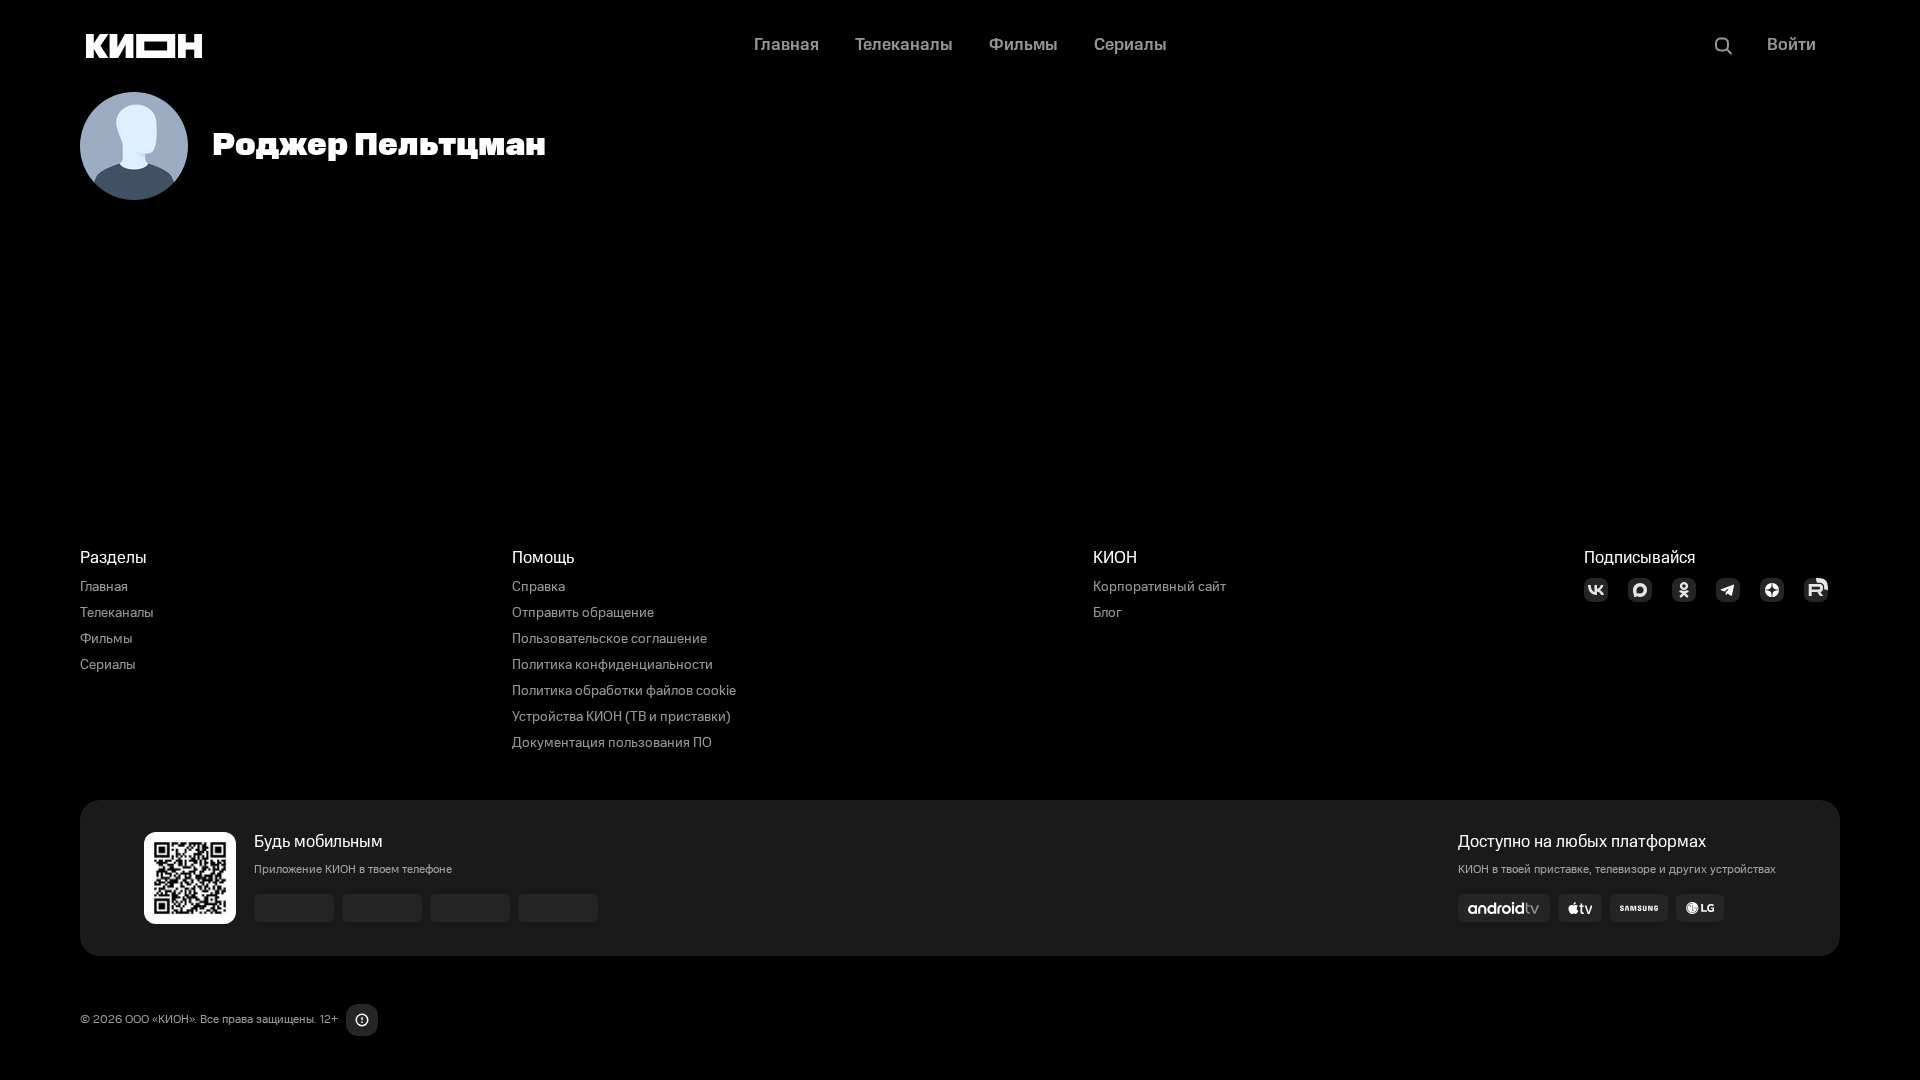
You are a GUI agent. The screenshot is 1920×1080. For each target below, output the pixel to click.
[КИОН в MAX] (1646, 590)
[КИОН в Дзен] (1778, 590)
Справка (538, 587)
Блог (1107, 613)
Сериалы (108, 665)
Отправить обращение (583, 613)
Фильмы (106, 639)
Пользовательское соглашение (609, 639)
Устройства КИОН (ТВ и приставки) (621, 717)
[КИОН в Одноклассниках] (1690, 590)
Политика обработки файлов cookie (624, 691)
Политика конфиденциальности (612, 665)
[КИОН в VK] (1602, 590)
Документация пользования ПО (612, 743)
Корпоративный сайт (1159, 587)
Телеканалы (117, 613)
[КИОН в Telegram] (1734, 590)
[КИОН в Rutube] (1822, 590)
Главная (104, 587)
